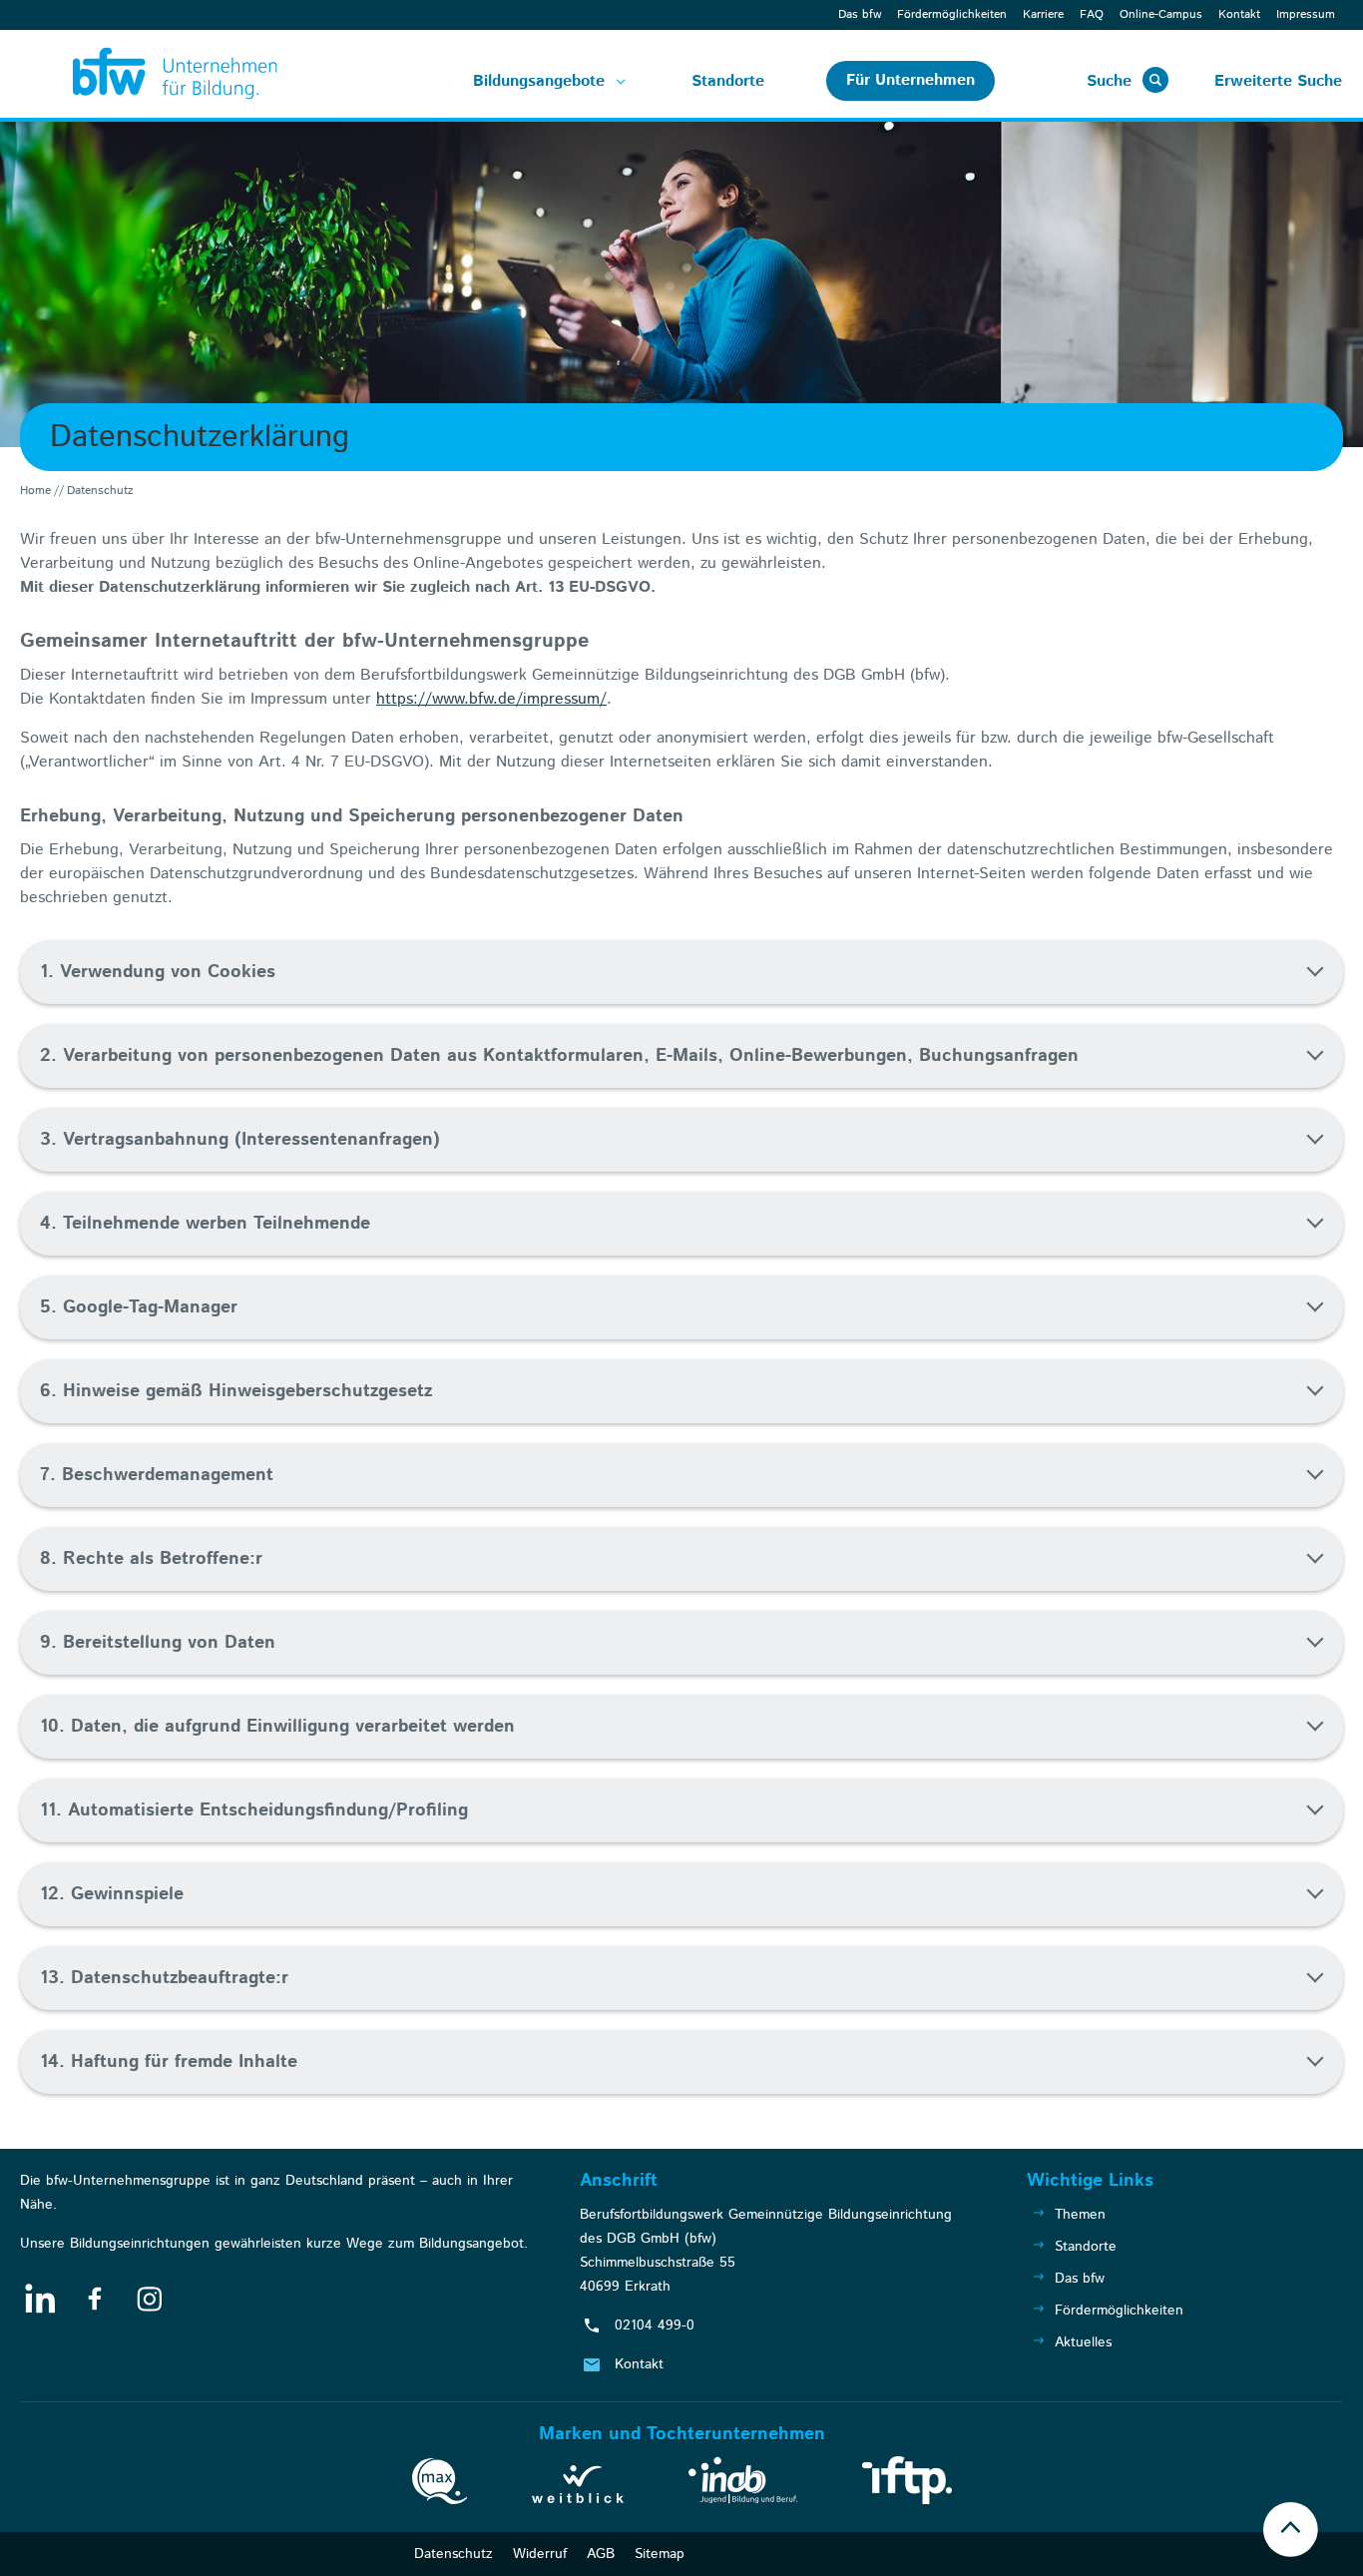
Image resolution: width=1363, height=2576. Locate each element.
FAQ (1092, 14)
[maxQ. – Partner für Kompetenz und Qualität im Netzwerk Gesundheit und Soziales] (440, 2485)
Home (35, 491)
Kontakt (1239, 14)
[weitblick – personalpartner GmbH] (578, 2488)
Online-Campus (1161, 14)
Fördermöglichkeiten (952, 14)
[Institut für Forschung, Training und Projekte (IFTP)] (907, 2484)
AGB (601, 2554)
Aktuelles (1083, 2342)
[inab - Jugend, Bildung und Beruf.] (743, 2484)
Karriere (1043, 14)
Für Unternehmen (910, 80)
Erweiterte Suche (1278, 81)
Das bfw (860, 14)
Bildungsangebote (539, 81)
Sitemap (660, 2554)
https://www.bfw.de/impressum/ (491, 699)
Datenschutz (454, 2554)
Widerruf (540, 2554)
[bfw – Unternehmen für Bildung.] (152, 74)
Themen (1080, 2215)
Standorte (728, 81)
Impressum (1306, 14)
